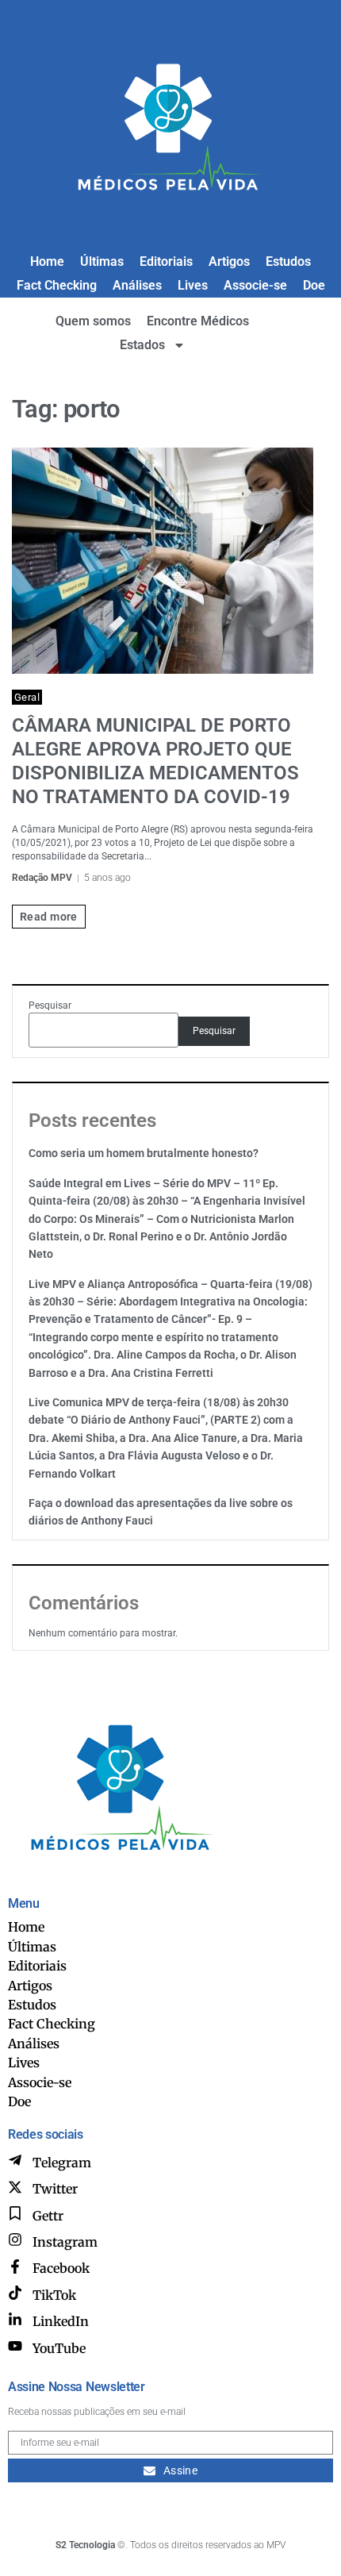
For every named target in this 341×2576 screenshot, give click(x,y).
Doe (314, 285)
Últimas (102, 261)
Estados (142, 345)
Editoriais (166, 261)
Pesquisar (50, 1005)
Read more (49, 917)
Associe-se (255, 285)
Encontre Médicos (198, 321)
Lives (193, 285)
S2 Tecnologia (85, 2545)
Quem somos (93, 321)
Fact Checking (57, 285)
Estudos (288, 261)
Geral (27, 697)
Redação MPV (42, 878)
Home (47, 261)
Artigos (229, 261)
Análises (137, 285)
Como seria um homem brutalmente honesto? (144, 1153)
